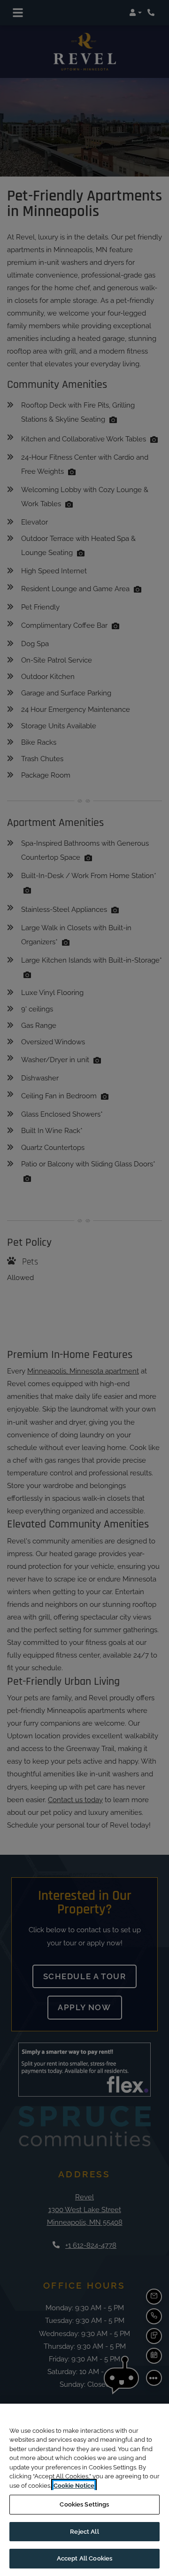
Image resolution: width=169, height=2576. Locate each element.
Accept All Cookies (84, 2558)
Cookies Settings (84, 2504)
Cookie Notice (74, 2486)
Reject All (84, 2532)
